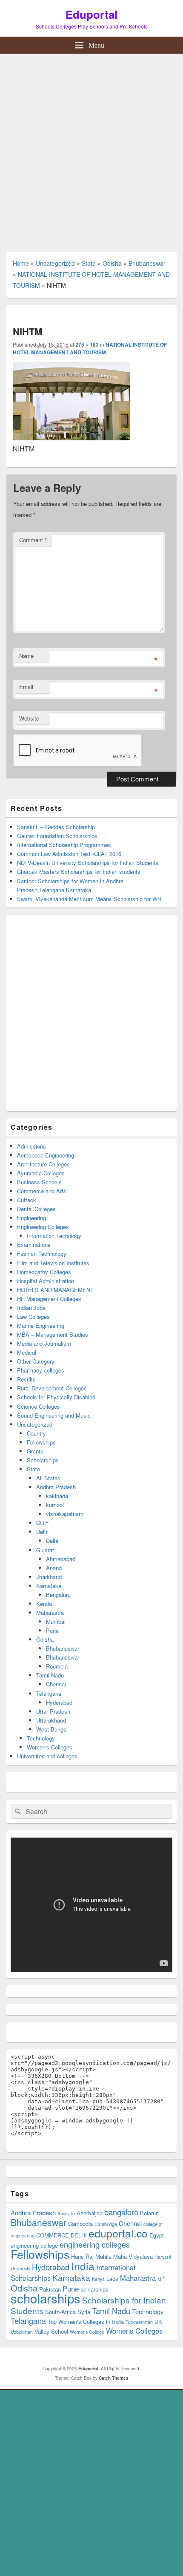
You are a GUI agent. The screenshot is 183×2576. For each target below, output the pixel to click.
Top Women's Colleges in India (86, 2322)
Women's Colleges (50, 1747)
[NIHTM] (71, 438)
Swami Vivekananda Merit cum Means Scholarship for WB (89, 899)
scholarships (46, 2298)
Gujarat (45, 1550)
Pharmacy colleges (41, 1370)
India (83, 2266)
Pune (52, 1630)
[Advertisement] (91, 149)
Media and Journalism (44, 1343)
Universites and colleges (47, 1756)
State (89, 263)
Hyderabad (59, 1702)
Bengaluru (58, 1595)
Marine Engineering (41, 1325)
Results (26, 1379)
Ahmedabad (61, 1559)
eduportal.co (118, 2233)
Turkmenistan (139, 2322)
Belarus (149, 2213)
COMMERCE (53, 2235)
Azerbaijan (90, 2213)
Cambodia (80, 2224)
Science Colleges (39, 1406)
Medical (27, 1352)
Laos (112, 2279)
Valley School (51, 2331)
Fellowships (41, 1442)
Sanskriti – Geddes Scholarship (56, 827)
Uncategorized (55, 263)
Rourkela (57, 1666)
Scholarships (43, 1460)
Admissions (31, 1146)
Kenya (98, 2279)
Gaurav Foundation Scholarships (57, 836)
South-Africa (60, 2312)
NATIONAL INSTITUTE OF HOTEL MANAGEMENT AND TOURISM (90, 348)
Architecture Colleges (43, 1164)
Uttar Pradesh (53, 1711)
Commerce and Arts (42, 1191)
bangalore (121, 2212)
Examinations (34, 1245)
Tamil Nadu (50, 1675)
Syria (84, 2312)
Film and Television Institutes (53, 1263)
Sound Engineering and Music (54, 1415)
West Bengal (52, 1729)
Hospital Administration (46, 1281)
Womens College (87, 2332)
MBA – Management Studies (53, 1334)
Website (29, 718)
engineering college (34, 2245)
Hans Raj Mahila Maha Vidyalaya (112, 2256)
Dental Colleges (36, 1209)
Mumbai (56, 1621)
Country (36, 1433)
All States (48, 1478)
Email (26, 687)
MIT (162, 2279)
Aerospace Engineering (46, 1155)
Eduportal (91, 14)
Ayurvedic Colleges (41, 1173)
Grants (35, 1451)
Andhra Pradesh (56, 1487)
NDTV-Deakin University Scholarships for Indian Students (88, 863)
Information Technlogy (54, 1236)
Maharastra (50, 1613)
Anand (54, 1568)
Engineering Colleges (43, 1227)
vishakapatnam (65, 1514)
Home (21, 263)
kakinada (57, 1496)
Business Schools (39, 1182)
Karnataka (49, 1586)
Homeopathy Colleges (44, 1272)
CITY (43, 1523)
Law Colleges (33, 1317)
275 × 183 (87, 345)
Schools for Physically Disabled (56, 1397)
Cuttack (27, 1200)
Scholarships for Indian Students (88, 2305)
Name (26, 656)
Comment (33, 540)
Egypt (157, 2235)
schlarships (94, 2289)
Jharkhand (49, 1577)
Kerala (44, 1604)
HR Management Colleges (49, 1299)
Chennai (56, 1684)
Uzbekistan (22, 2332)
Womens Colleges (134, 2331)
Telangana (49, 1693)
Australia (66, 2213)
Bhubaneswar (147, 263)
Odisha (112, 263)
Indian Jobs (31, 1308)
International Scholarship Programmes (64, 845)
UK (158, 2322)
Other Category (36, 1361)
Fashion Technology (42, 1254)
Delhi (42, 1532)
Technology (41, 1738)
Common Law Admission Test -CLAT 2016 (69, 854)
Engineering (31, 1218)
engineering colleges (95, 2244)
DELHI (79, 2235)
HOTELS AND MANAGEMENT (55, 1290)
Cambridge (106, 2224)
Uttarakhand (51, 1720)
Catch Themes (114, 2378)
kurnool (55, 1505)
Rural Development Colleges (52, 1388)
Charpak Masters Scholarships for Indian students (79, 872)
